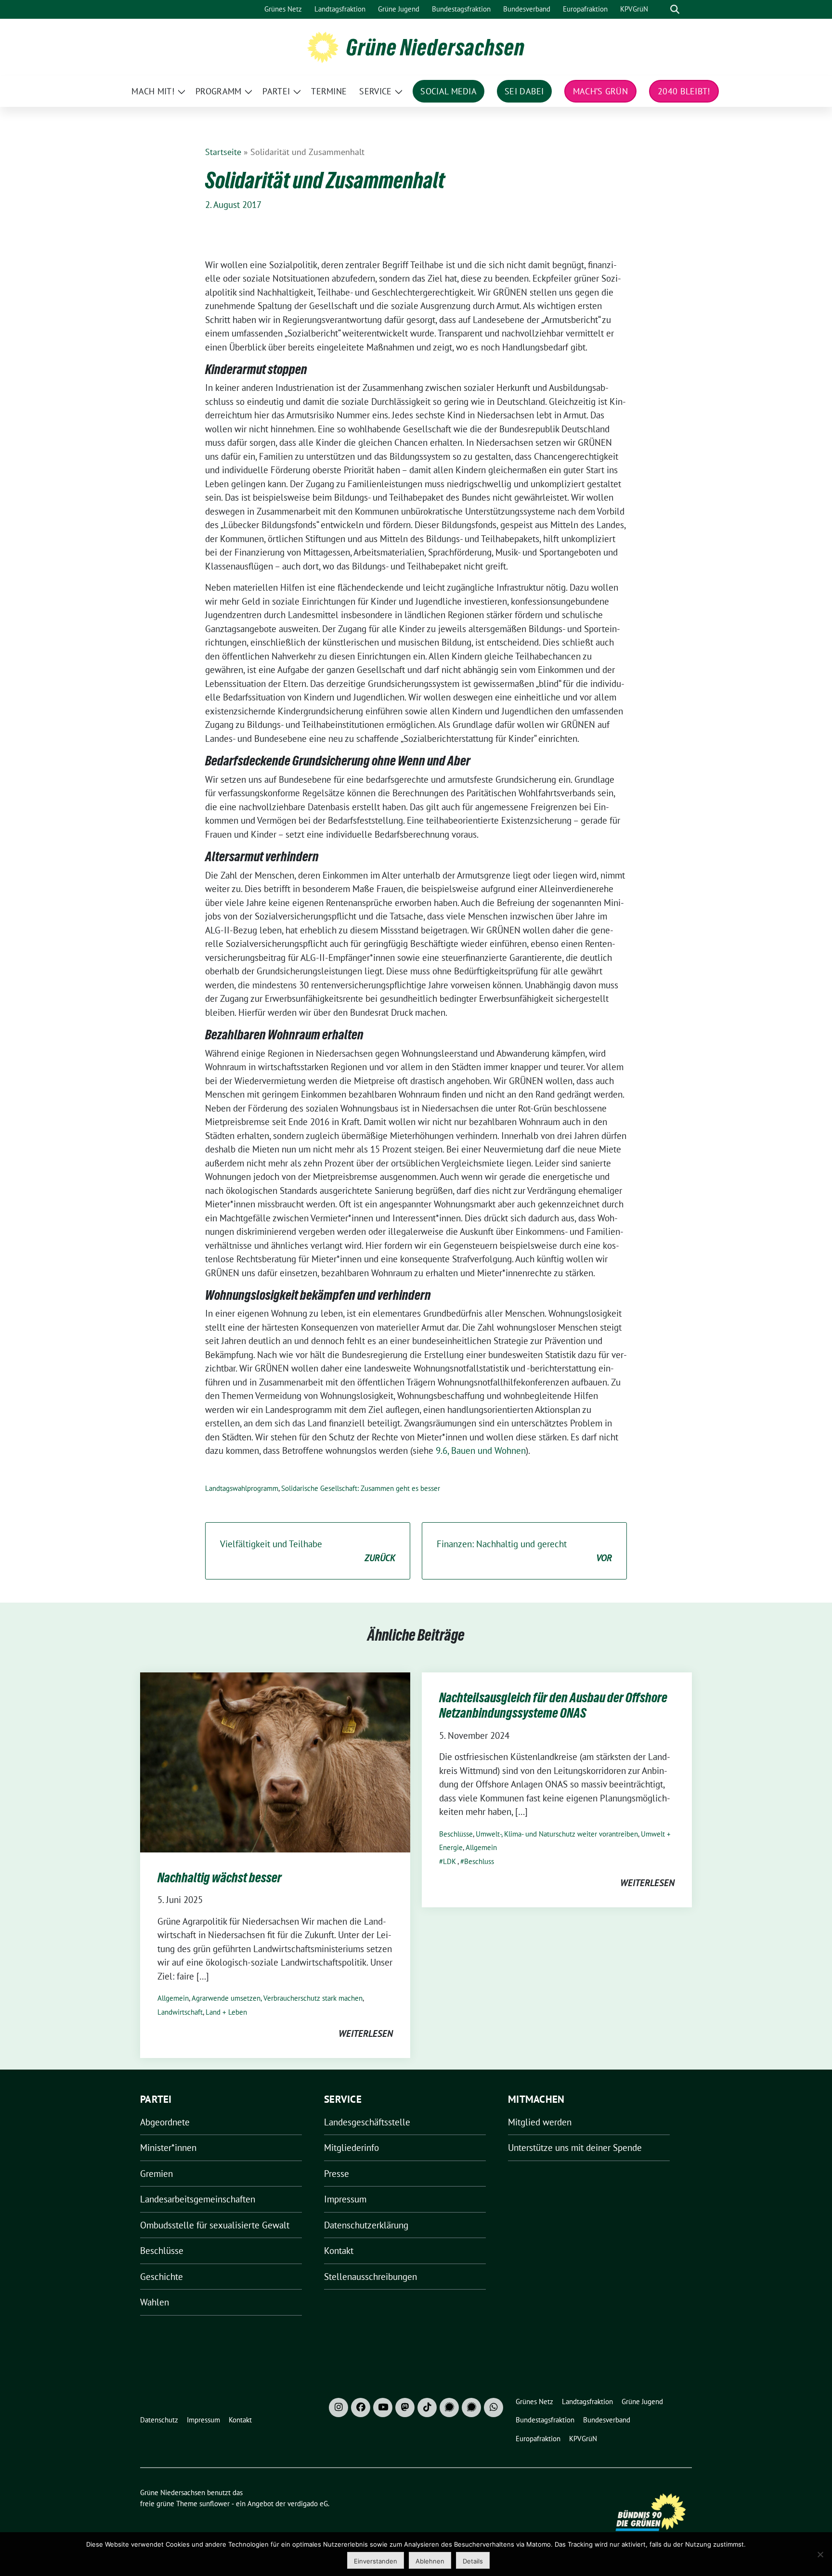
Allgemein (173, 1998)
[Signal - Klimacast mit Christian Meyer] (449, 2408)
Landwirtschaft (180, 2012)
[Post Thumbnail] (275, 1761)
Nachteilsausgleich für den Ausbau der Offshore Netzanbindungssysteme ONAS (553, 1705)
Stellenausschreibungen (370, 2277)
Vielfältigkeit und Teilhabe (308, 1551)
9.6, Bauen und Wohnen (481, 1450)
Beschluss (479, 1861)
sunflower (214, 2504)
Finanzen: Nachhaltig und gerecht (524, 1551)
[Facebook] (361, 2408)
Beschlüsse (456, 1834)
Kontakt (339, 2251)
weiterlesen (366, 2033)
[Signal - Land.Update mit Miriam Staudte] (471, 2408)
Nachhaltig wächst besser (220, 1877)
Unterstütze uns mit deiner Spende (575, 2148)
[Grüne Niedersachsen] (323, 46)
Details (473, 2561)
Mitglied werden (540, 2122)
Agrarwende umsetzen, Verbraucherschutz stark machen (277, 1998)
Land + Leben (226, 2012)
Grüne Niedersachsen (435, 47)
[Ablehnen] (820, 2554)
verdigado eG (308, 2504)
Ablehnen (430, 2561)
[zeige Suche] (675, 9)
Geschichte (162, 2277)
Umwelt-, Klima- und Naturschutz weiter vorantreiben (557, 1834)
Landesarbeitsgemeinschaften (198, 2199)
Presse (337, 2174)
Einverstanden (376, 2561)
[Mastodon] (405, 2408)
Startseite (223, 152)
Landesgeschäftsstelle (367, 2122)
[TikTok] (427, 2408)
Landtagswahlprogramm (242, 1488)
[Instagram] (338, 2408)
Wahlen (155, 2302)
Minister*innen (168, 2148)
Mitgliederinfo (351, 2148)
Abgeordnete (165, 2122)
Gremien (156, 2174)
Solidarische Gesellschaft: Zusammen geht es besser (361, 1488)
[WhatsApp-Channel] (494, 2408)
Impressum (345, 2199)
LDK (449, 1861)
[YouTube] (383, 2408)
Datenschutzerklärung (366, 2225)
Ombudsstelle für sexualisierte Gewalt (215, 2225)
